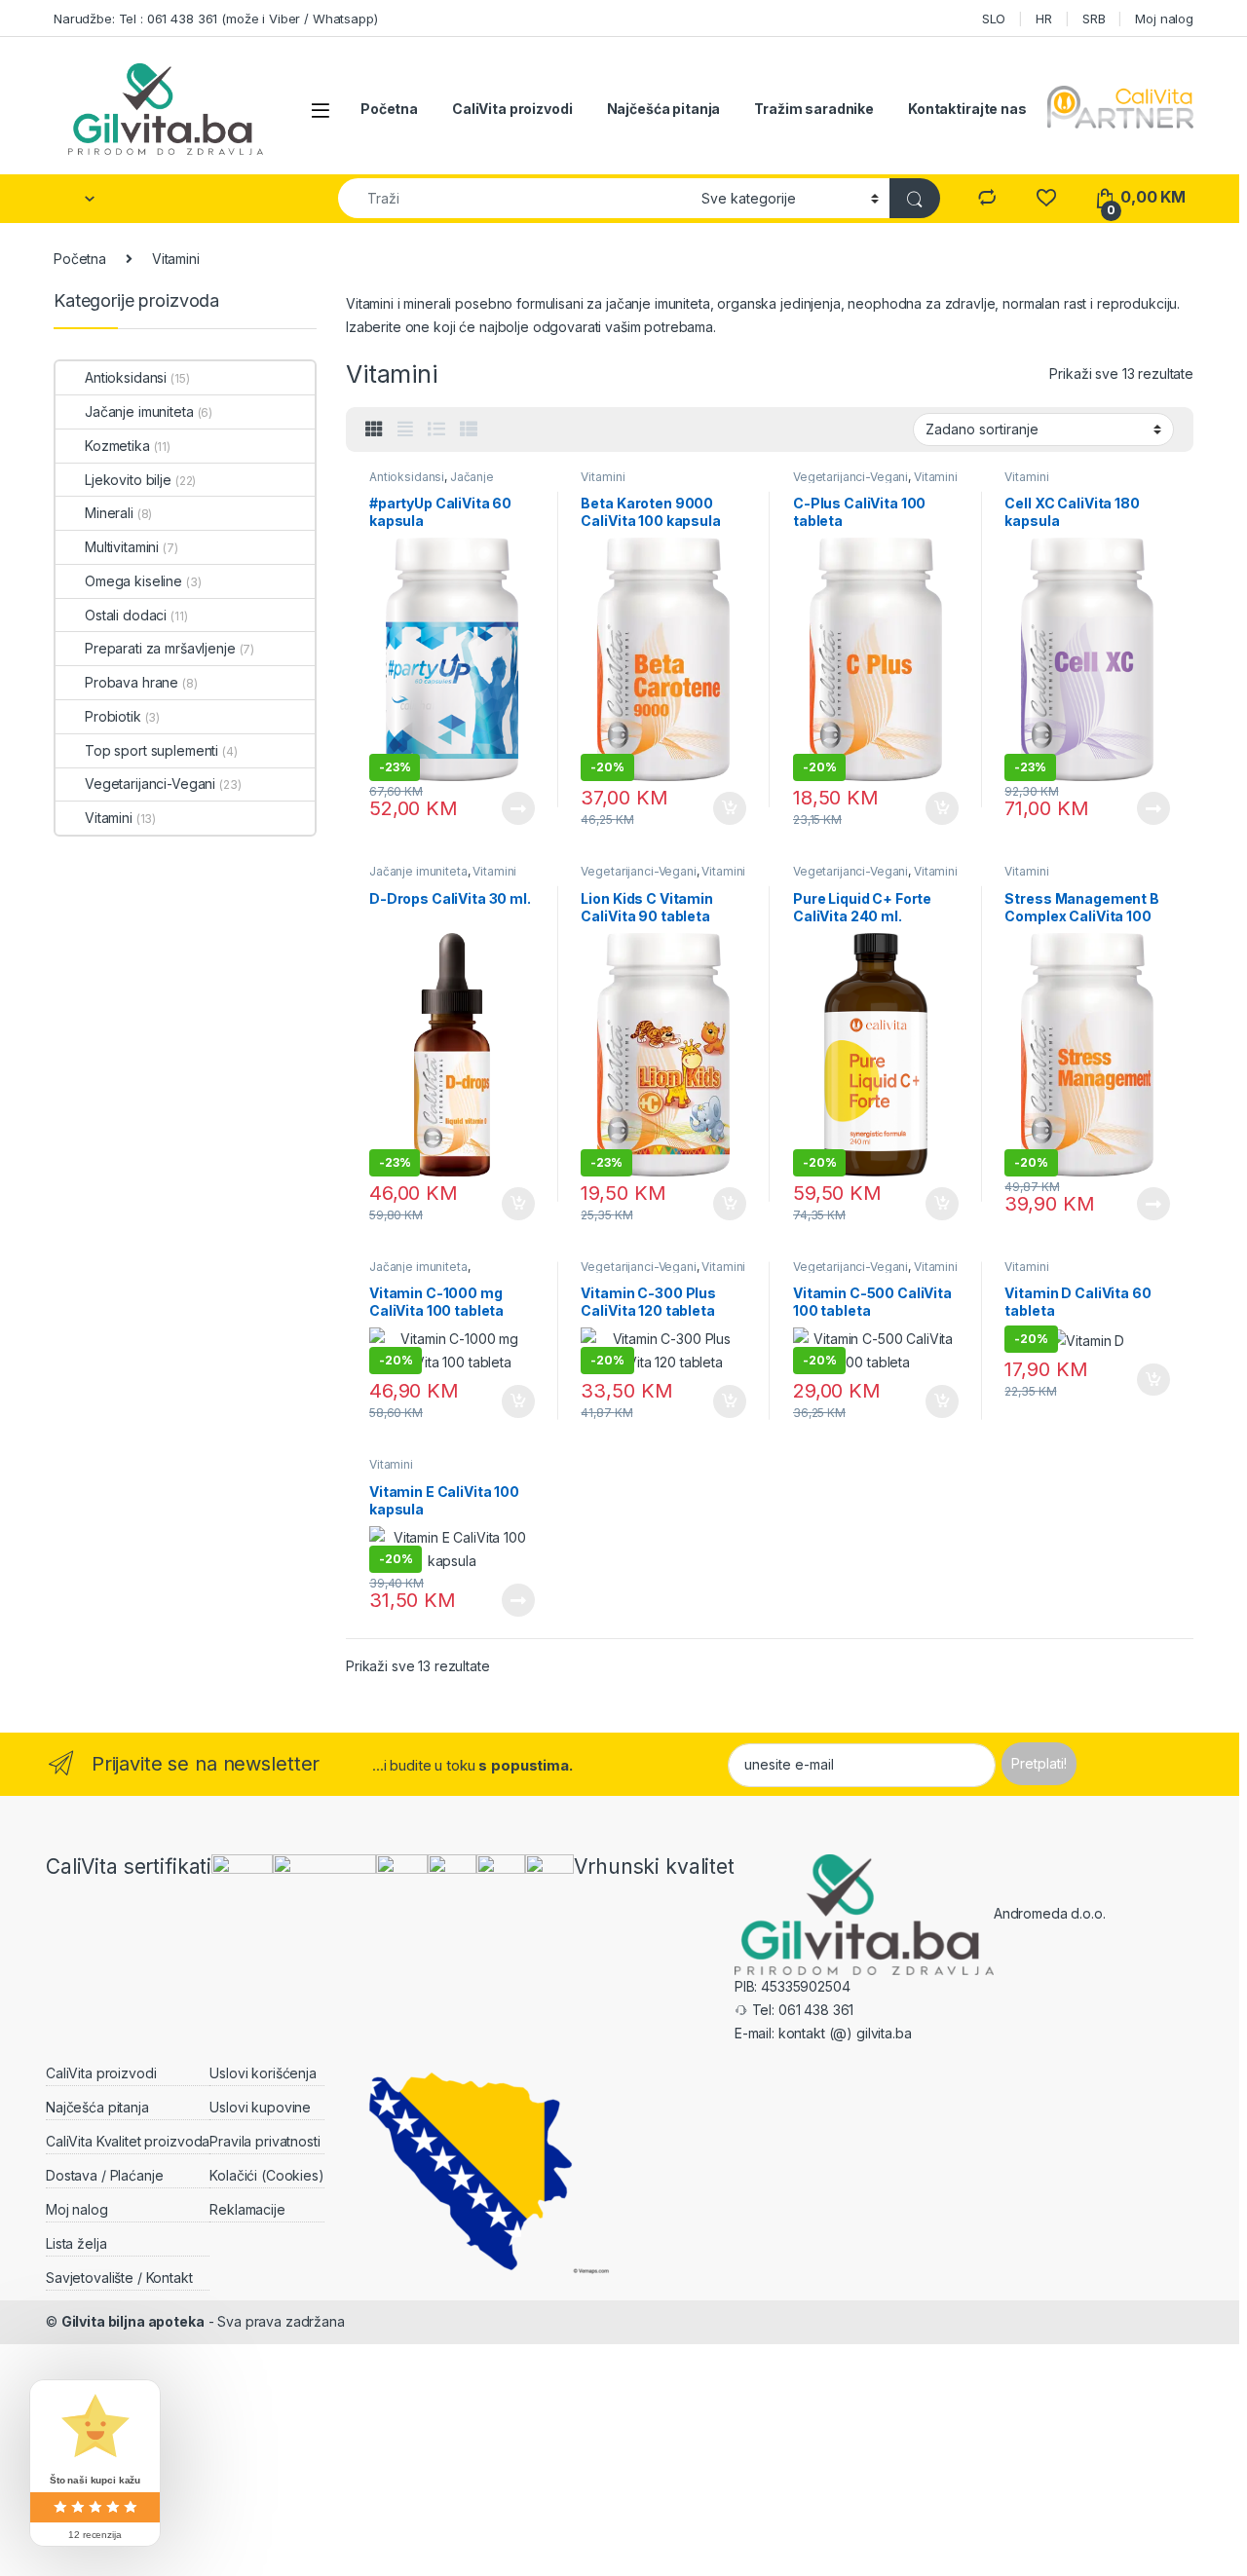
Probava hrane (132, 682)
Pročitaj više (511, 808)
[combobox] (514, 198)
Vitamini (603, 477)
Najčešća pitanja (664, 109)
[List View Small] (469, 429)
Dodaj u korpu (728, 808)
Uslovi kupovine (260, 2107)
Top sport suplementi (151, 750)
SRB (1094, 19)
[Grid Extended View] (405, 429)
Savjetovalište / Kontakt (119, 2277)
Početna (389, 109)
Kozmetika (117, 446)
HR (1044, 19)
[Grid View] (374, 429)
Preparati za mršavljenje (160, 648)
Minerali (109, 513)
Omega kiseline (133, 581)
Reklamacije (247, 2209)
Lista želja (76, 2243)
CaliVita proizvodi (512, 109)
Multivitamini (122, 547)
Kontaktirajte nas (967, 109)
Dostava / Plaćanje (104, 2175)
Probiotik (113, 716)
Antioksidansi (407, 477)
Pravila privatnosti (265, 2141)
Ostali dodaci (126, 615)
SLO (994, 19)
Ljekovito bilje (128, 480)
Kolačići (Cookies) (266, 2175)
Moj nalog (1164, 19)
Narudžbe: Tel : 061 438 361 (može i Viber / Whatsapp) (216, 19)
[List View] (436, 429)
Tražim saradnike (814, 109)
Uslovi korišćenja (263, 2073)
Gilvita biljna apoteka (133, 2321)
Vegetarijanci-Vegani (850, 477)
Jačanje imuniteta (418, 871)
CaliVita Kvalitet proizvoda (128, 2141)
